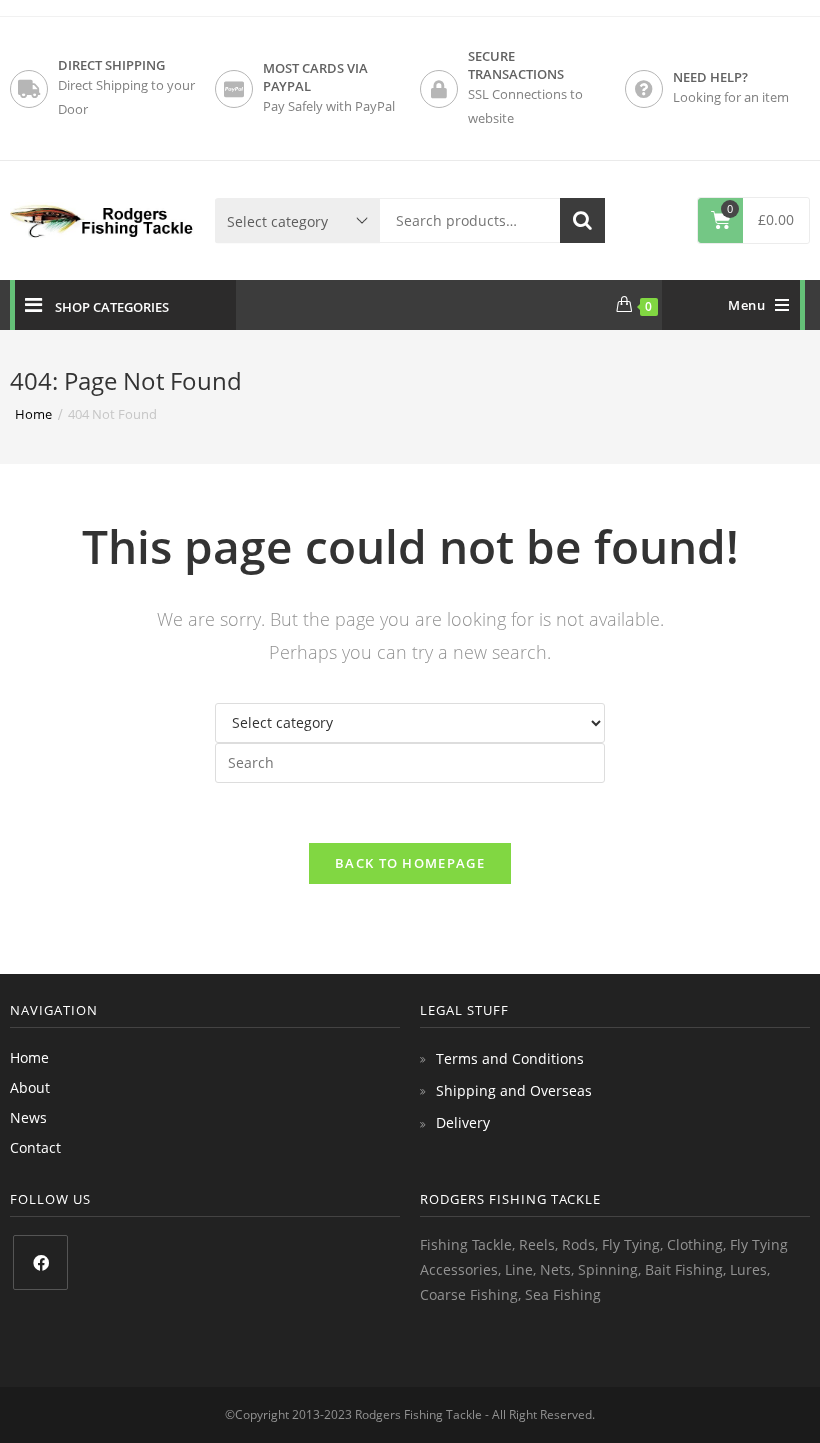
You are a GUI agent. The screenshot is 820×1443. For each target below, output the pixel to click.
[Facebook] (40, 1262)
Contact (35, 1147)
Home (29, 1057)
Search (582, 220)
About (30, 1087)
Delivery (463, 1122)
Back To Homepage (410, 863)
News (28, 1117)
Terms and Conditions (510, 1058)
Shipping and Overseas (514, 1090)
